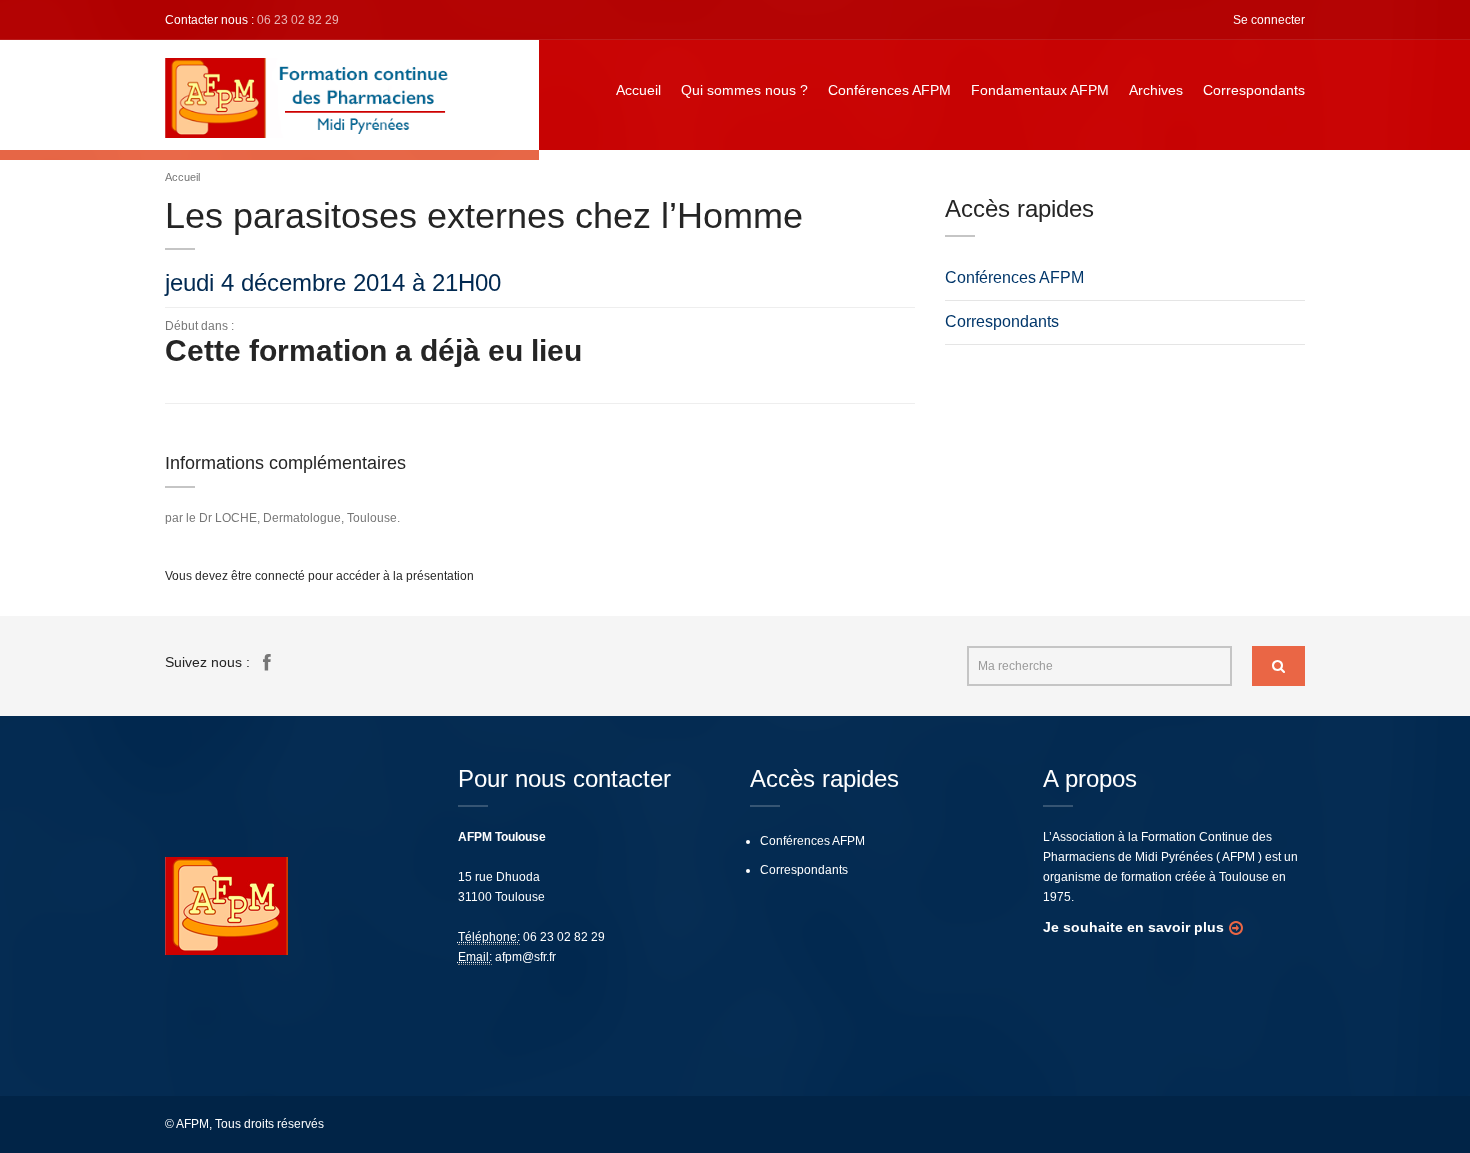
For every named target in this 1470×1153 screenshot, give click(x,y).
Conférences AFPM (889, 90)
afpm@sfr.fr (525, 957)
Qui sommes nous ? (744, 90)
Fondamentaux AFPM (1040, 90)
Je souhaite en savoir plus (1133, 927)
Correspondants (1254, 90)
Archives (1156, 90)
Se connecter (1269, 20)
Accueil (638, 90)
